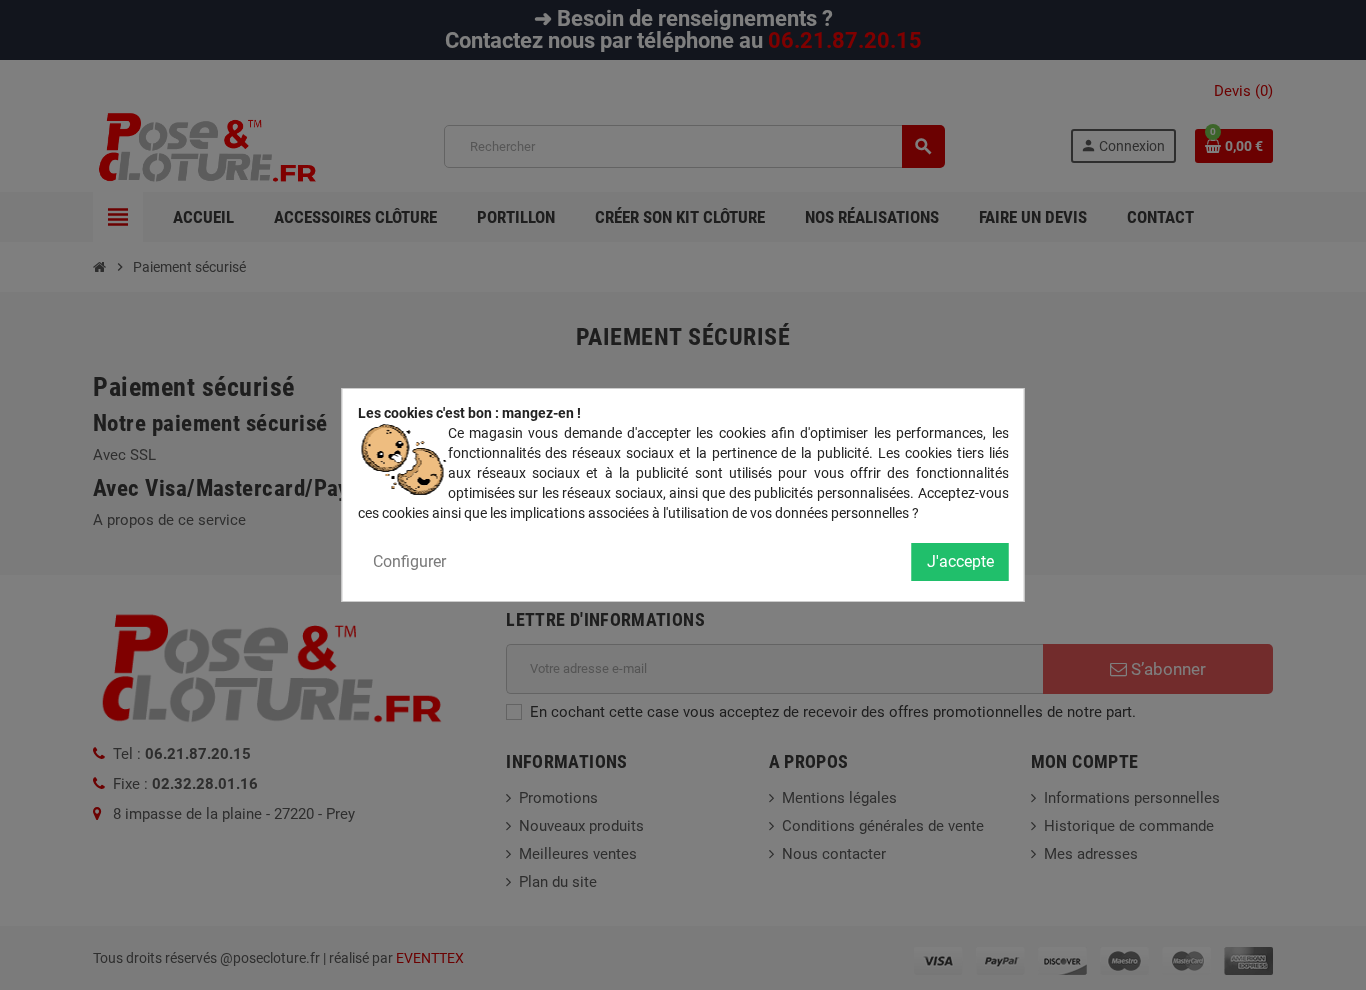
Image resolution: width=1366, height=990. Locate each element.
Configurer (409, 561)
